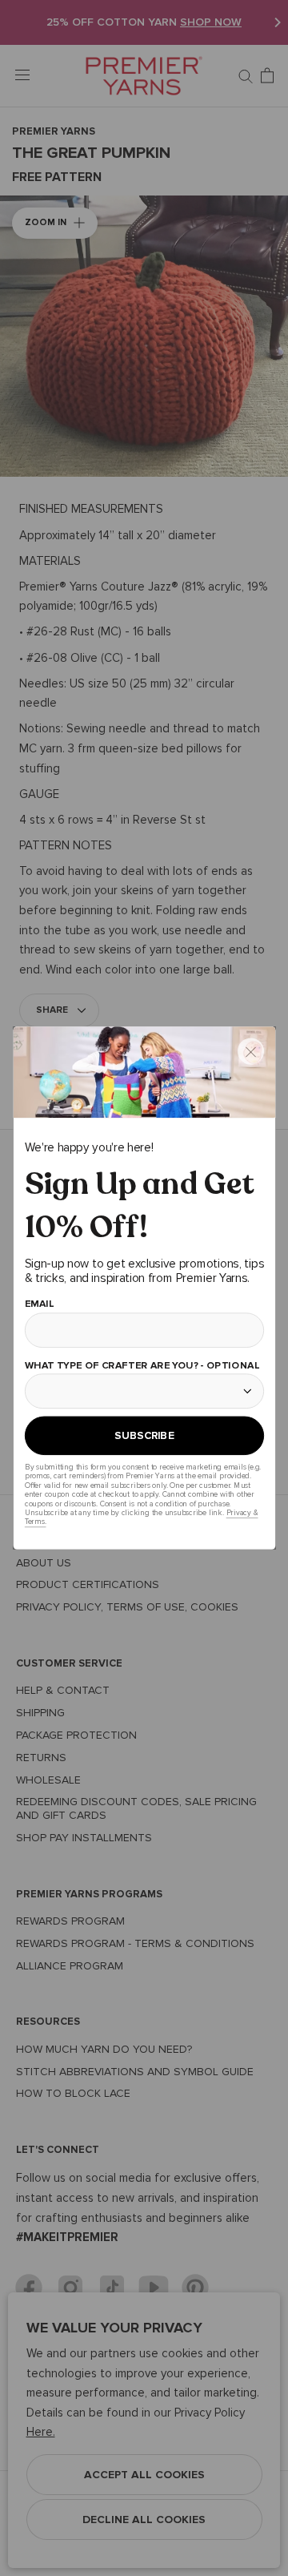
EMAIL (39, 1303)
